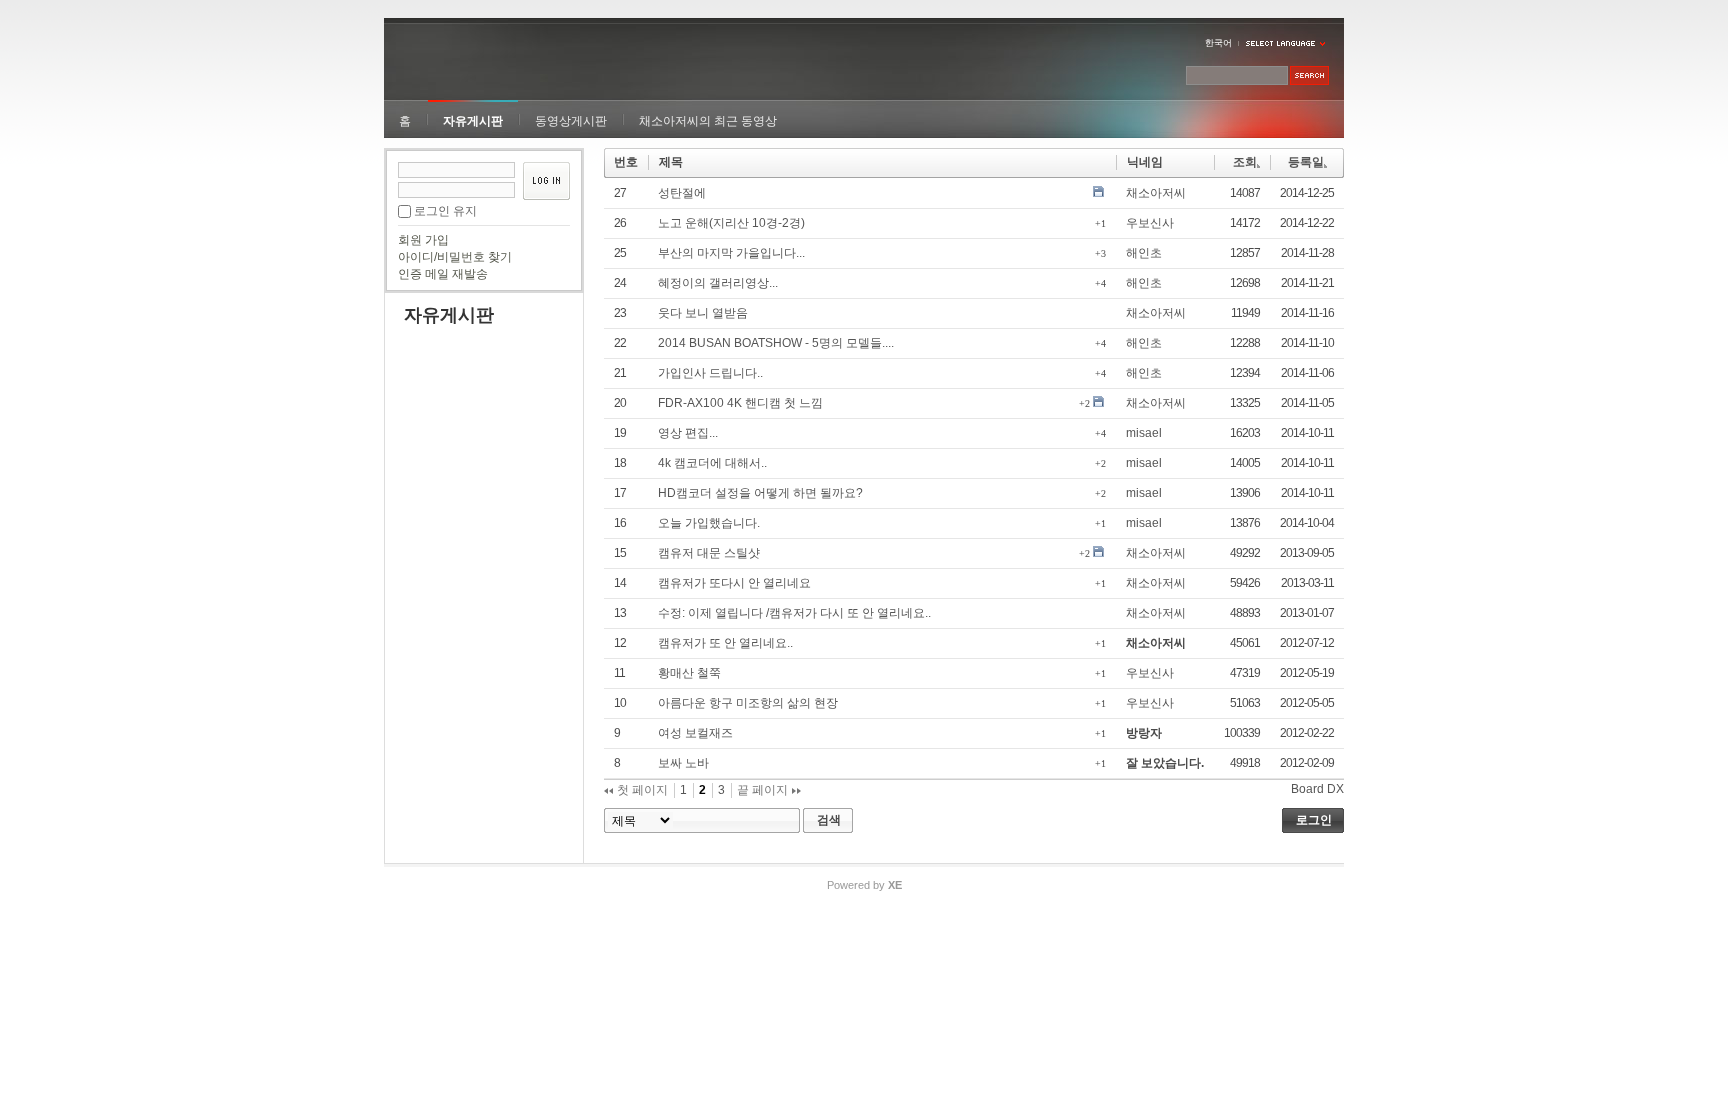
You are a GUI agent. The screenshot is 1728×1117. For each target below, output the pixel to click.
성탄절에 (682, 193)
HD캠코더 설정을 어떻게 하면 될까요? (760, 493)
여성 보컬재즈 (695, 733)
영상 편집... (688, 433)
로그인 (1314, 820)
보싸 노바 (683, 763)
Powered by (864, 885)
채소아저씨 (1156, 193)
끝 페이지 (764, 790)
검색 (829, 820)
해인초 (1144, 253)
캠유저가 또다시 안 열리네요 (734, 583)
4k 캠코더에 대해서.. (712, 463)
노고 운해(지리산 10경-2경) (731, 223)
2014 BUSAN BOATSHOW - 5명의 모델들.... (776, 343)
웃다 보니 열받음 (703, 313)
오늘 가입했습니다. (709, 523)
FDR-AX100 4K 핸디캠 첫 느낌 (740, 403)
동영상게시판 (571, 121)
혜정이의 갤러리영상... (718, 283)
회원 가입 (423, 240)
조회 (1245, 162)
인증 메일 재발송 (443, 274)
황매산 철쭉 (689, 673)
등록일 (1306, 162)
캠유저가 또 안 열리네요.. (725, 643)
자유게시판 (473, 121)
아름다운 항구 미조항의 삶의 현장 (748, 703)
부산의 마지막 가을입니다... (731, 253)
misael (1144, 433)
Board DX (1317, 789)
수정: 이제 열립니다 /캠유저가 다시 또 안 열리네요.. (794, 613)
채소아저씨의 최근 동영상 (708, 121)
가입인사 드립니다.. (710, 373)
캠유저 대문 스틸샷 (709, 553)
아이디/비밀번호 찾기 (455, 257)
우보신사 (1150, 223)
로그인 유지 (445, 211)
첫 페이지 (641, 790)
